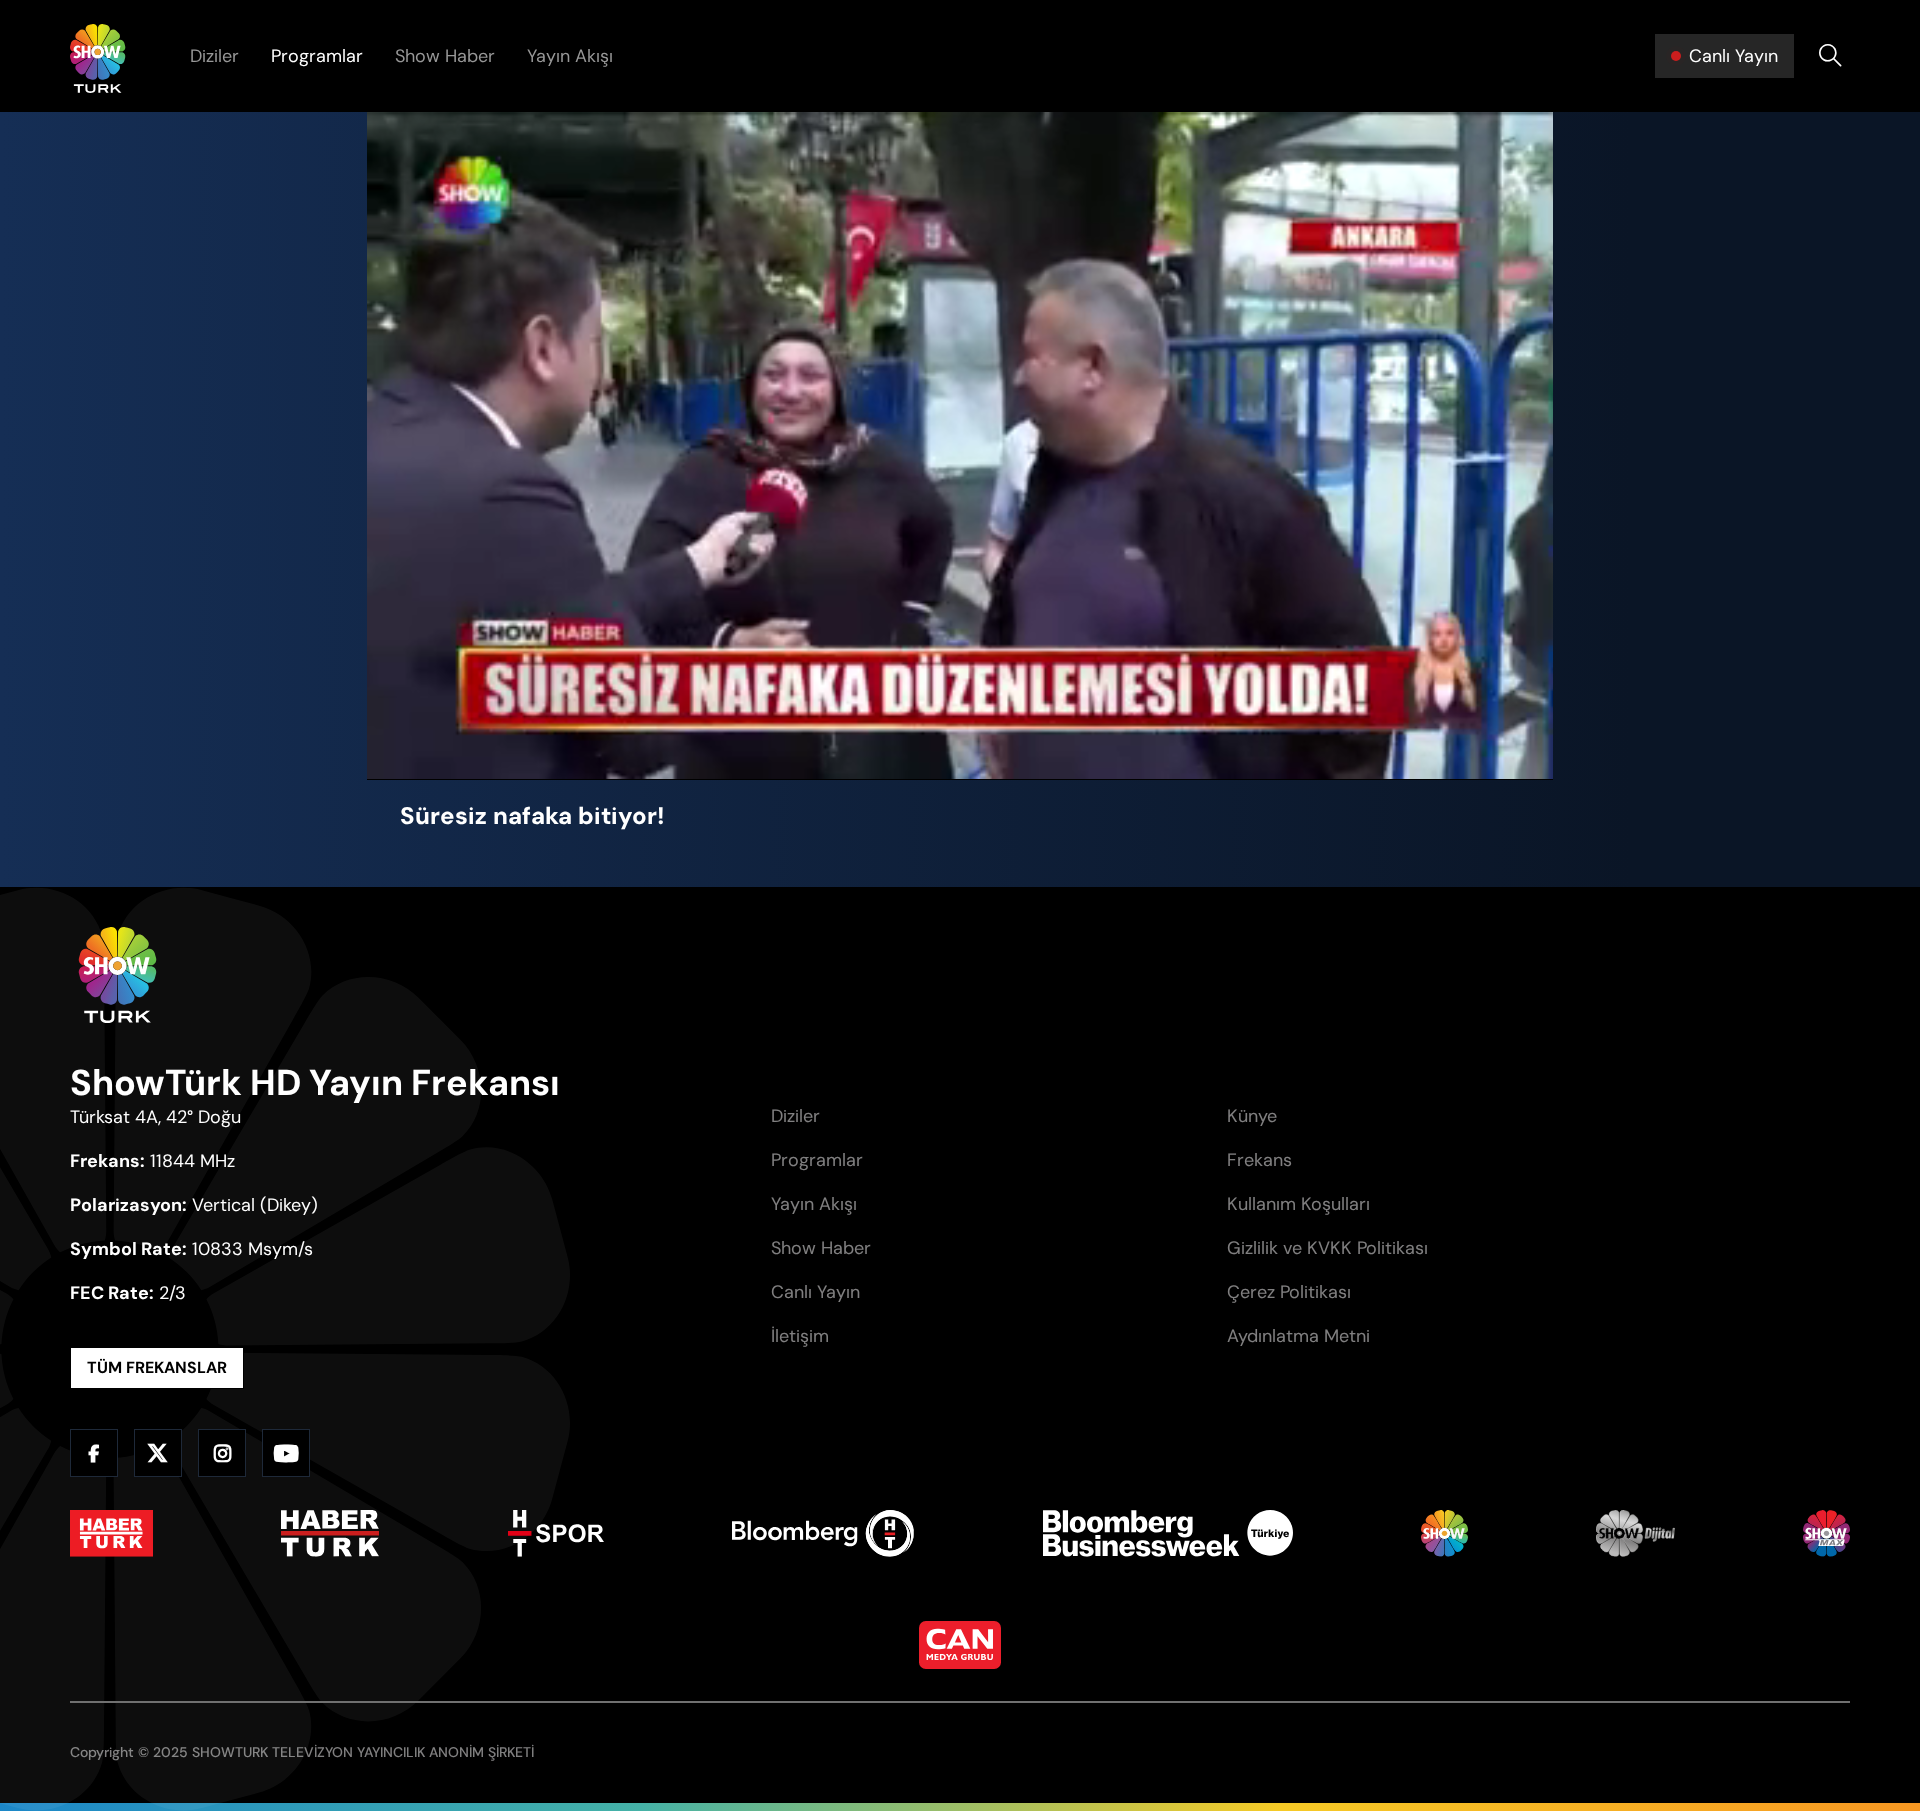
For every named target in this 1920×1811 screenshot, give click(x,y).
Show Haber (445, 56)
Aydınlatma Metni (1298, 1336)
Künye (1252, 1116)
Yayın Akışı (570, 56)
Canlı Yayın (815, 1292)
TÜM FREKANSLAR (157, 1367)
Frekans (1259, 1160)
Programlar (317, 56)
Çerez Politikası (1289, 1292)
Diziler (214, 56)
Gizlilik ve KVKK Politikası (1327, 1248)
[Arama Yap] (1830, 56)
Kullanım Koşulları (1298, 1204)
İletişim (800, 1336)
